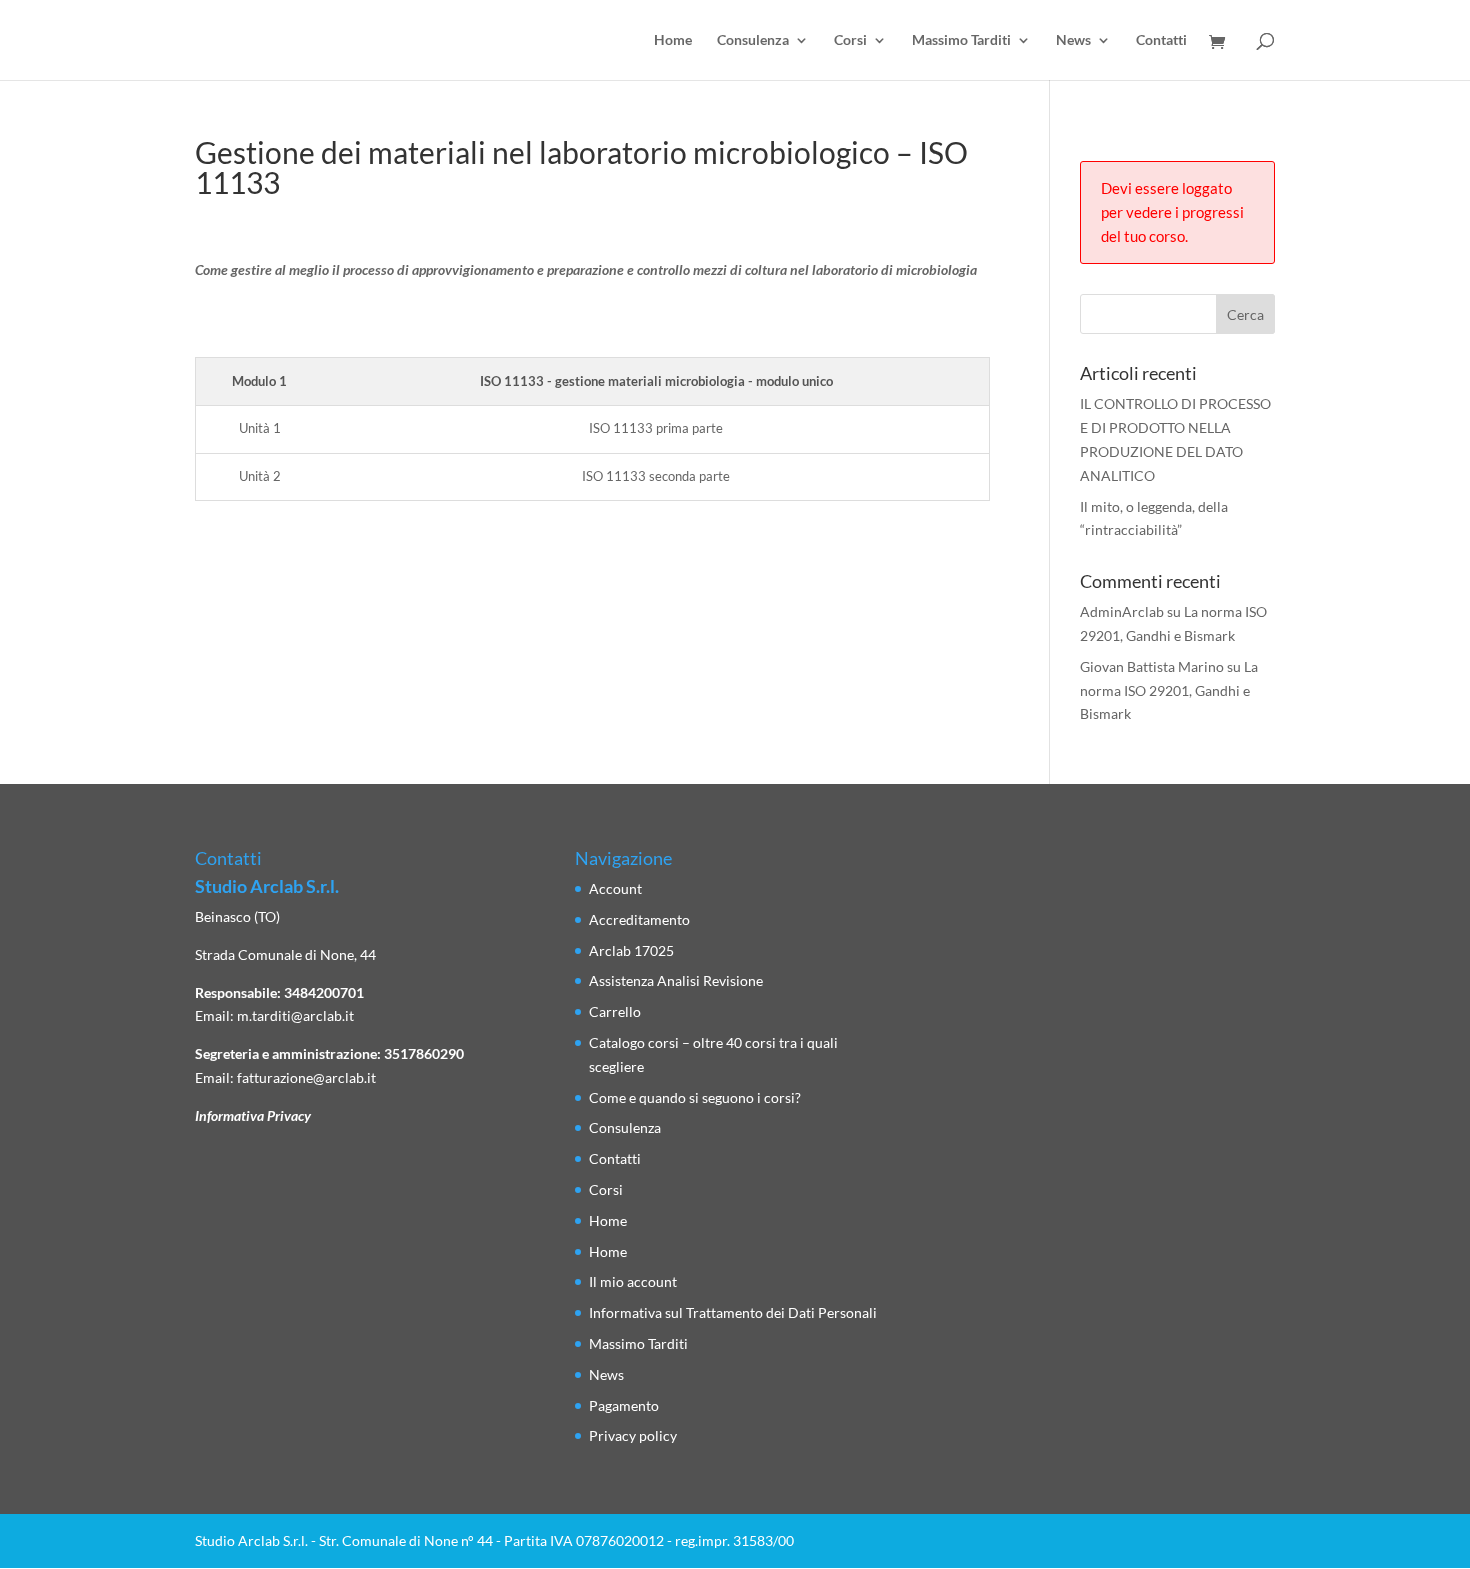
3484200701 (324, 992)
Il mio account (633, 1281)
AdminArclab (1122, 611)
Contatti (1161, 40)
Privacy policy (633, 1435)
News (1073, 40)
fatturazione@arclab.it (306, 1077)
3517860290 (424, 1053)
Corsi (850, 40)
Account (615, 888)
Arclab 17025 (631, 950)
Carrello (615, 1011)
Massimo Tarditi (961, 40)
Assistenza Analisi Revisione (676, 980)
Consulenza (753, 40)
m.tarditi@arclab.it (295, 1015)
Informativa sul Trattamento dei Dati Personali (733, 1312)
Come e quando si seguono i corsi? (695, 1097)
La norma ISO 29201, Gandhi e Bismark (1169, 690)
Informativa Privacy (253, 1115)
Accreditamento (639, 919)
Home (673, 40)
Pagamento (624, 1405)
